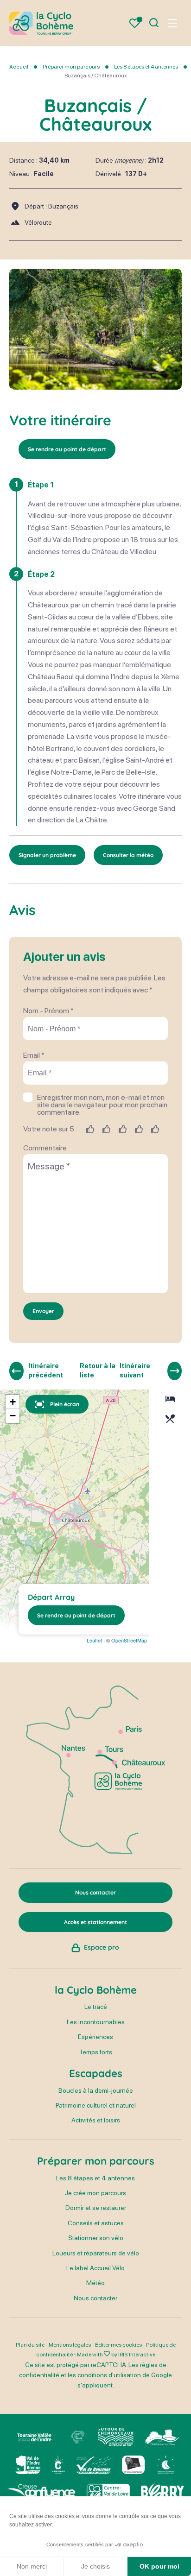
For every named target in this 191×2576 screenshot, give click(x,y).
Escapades (96, 2073)
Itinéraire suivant (135, 1370)
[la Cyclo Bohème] (41, 23)
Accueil (19, 67)
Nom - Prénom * (48, 1011)
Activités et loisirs (96, 2120)
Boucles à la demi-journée (96, 2090)
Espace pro (102, 1947)
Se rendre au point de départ (67, 449)
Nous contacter (95, 2298)
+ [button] (13, 1402)
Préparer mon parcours (72, 67)
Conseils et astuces (96, 2223)
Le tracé (96, 2007)
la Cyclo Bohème (96, 1990)
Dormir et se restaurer (96, 2208)
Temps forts (96, 2052)
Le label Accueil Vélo (95, 2268)
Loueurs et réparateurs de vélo (96, 2253)
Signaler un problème (47, 855)
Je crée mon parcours (95, 2193)
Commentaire (45, 1148)
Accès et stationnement (95, 1922)
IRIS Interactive (137, 2355)
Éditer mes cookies (118, 2345)
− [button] (13, 1416)
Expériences (95, 2037)
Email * (34, 1055)
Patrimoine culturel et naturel (96, 2105)
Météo (95, 2283)
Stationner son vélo (96, 2238)
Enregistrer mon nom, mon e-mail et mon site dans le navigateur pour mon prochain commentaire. (102, 1105)
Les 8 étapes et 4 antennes (146, 67)
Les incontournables (96, 2022)
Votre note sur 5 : (50, 1129)
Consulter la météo (128, 855)
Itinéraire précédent (46, 1370)
